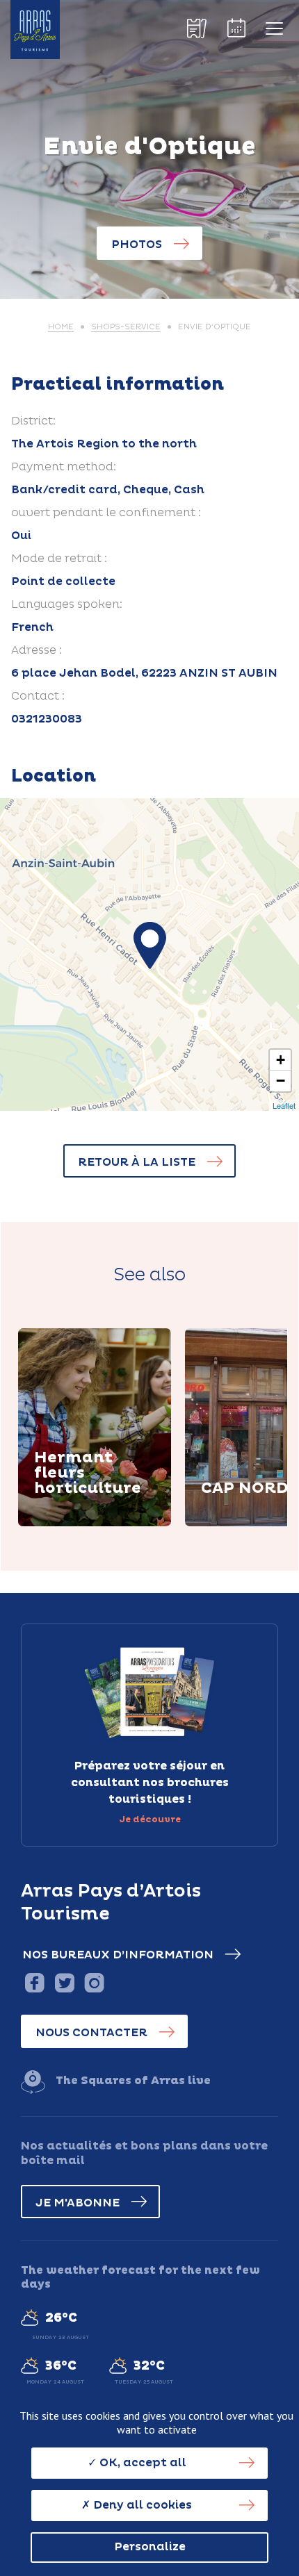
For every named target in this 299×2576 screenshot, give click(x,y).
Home (61, 327)
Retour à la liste (137, 1162)
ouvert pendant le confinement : (106, 513)
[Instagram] (94, 1982)
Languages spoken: (67, 604)
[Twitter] (64, 1982)
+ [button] (281, 1060)
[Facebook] (34, 1982)
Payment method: (64, 467)
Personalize (150, 2547)
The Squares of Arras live (133, 2081)
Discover (77, 1524)
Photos (137, 245)
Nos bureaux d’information (118, 1955)
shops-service (126, 327)
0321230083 (47, 719)
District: (33, 421)
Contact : (38, 696)
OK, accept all (142, 2463)
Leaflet (284, 1105)
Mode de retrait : (59, 559)
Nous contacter (91, 2033)
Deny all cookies (141, 2505)
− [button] (281, 1081)
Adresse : (37, 650)
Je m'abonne (78, 2203)
